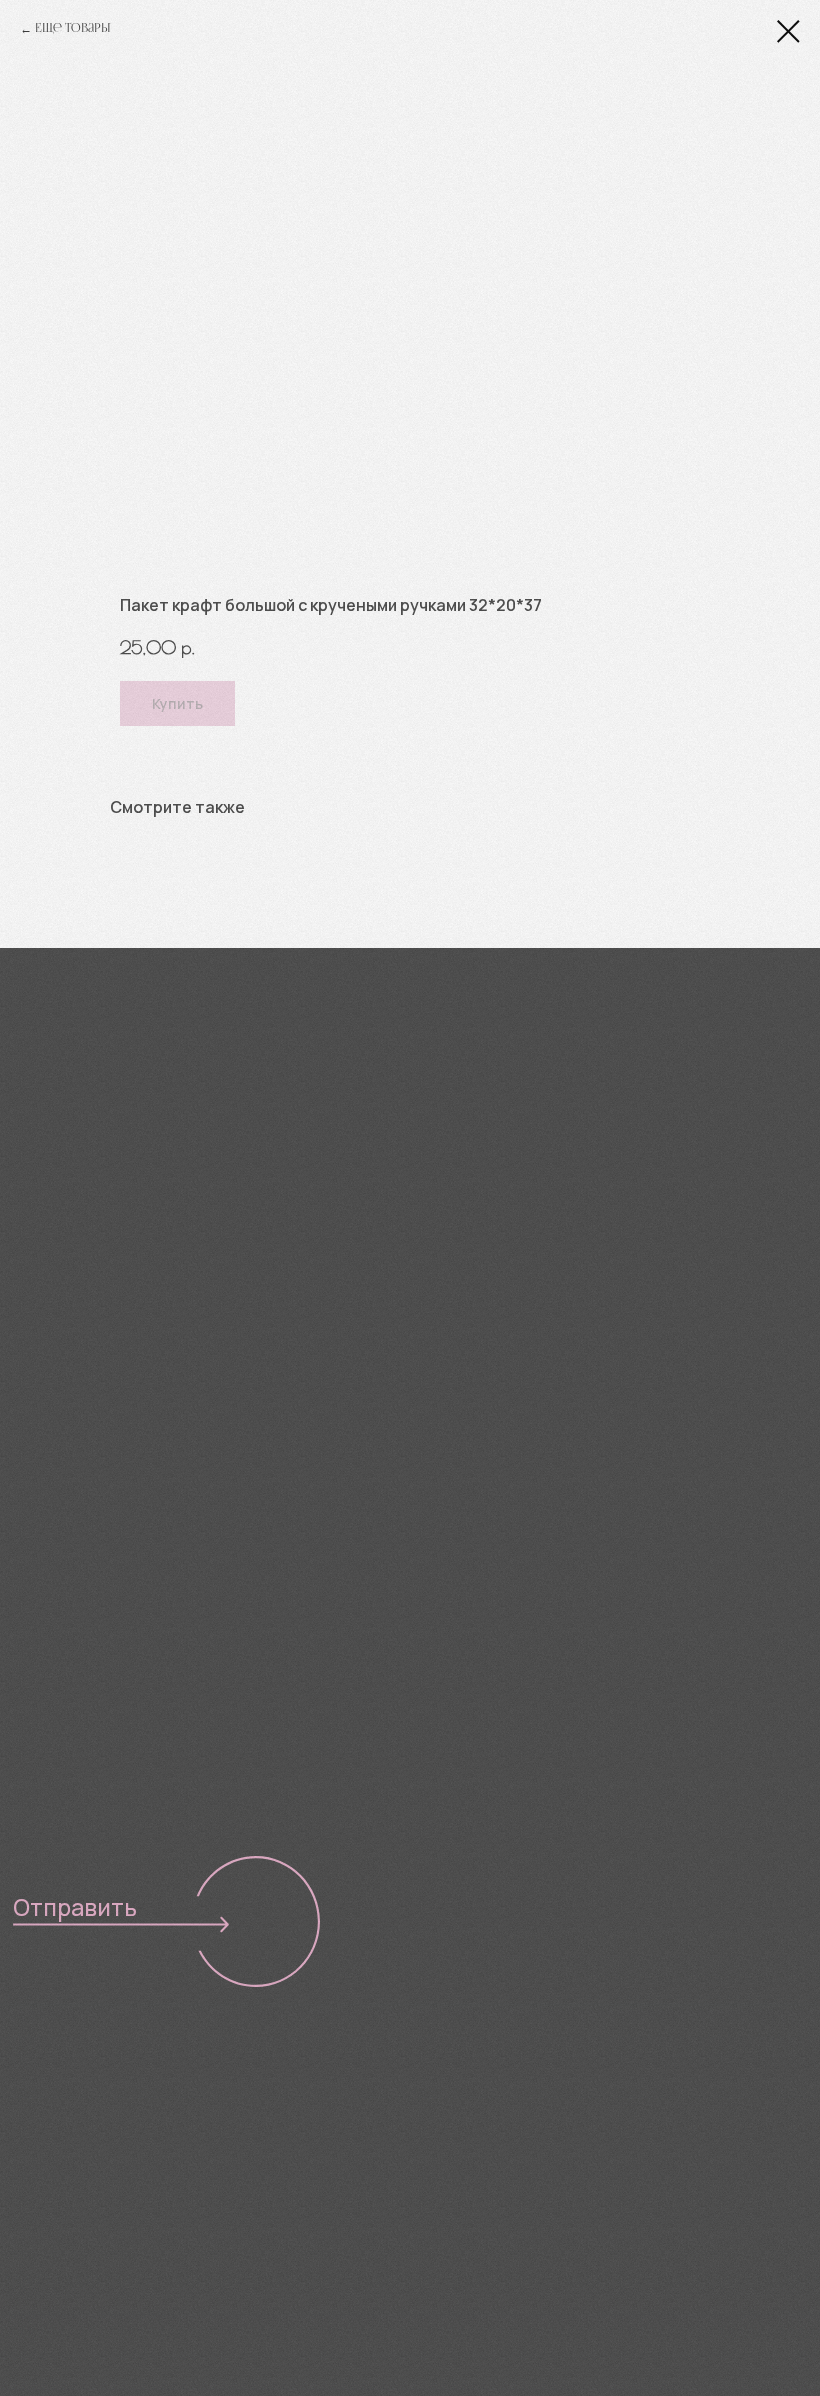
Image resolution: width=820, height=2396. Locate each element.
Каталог (54, 2129)
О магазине (69, 2175)
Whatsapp (507, 1216)
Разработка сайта (489, 2218)
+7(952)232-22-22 (107, 1213)
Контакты (60, 2267)
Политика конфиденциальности (541, 2178)
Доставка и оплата (107, 2221)
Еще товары (73, 29)
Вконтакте (312, 1212)
